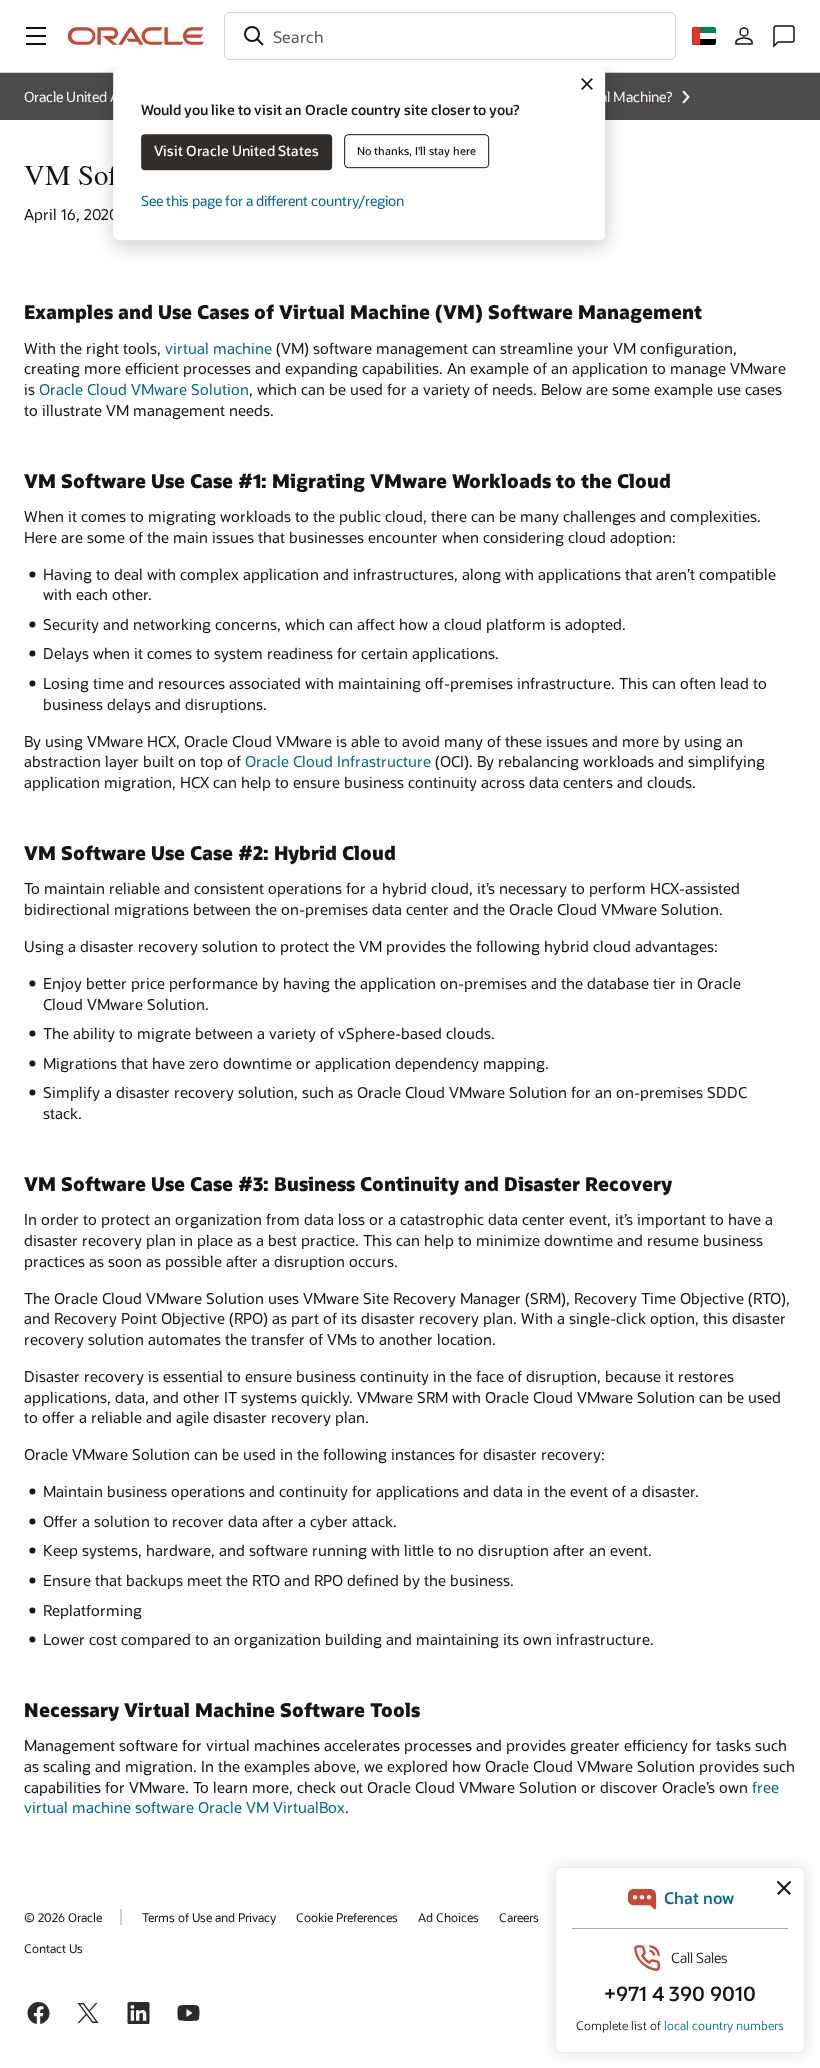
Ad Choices (448, 1917)
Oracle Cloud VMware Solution (144, 389)
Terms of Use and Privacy (209, 1917)
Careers (519, 1917)
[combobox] (450, 36)
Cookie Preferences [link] (347, 1917)
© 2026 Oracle (63, 1917)
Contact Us (53, 1948)
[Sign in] (744, 36)
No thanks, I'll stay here (416, 150)
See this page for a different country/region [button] (272, 200)
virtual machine (218, 348)
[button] (36, 36)
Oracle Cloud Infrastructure (338, 761)
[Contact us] (784, 36)
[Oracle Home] (136, 36)
